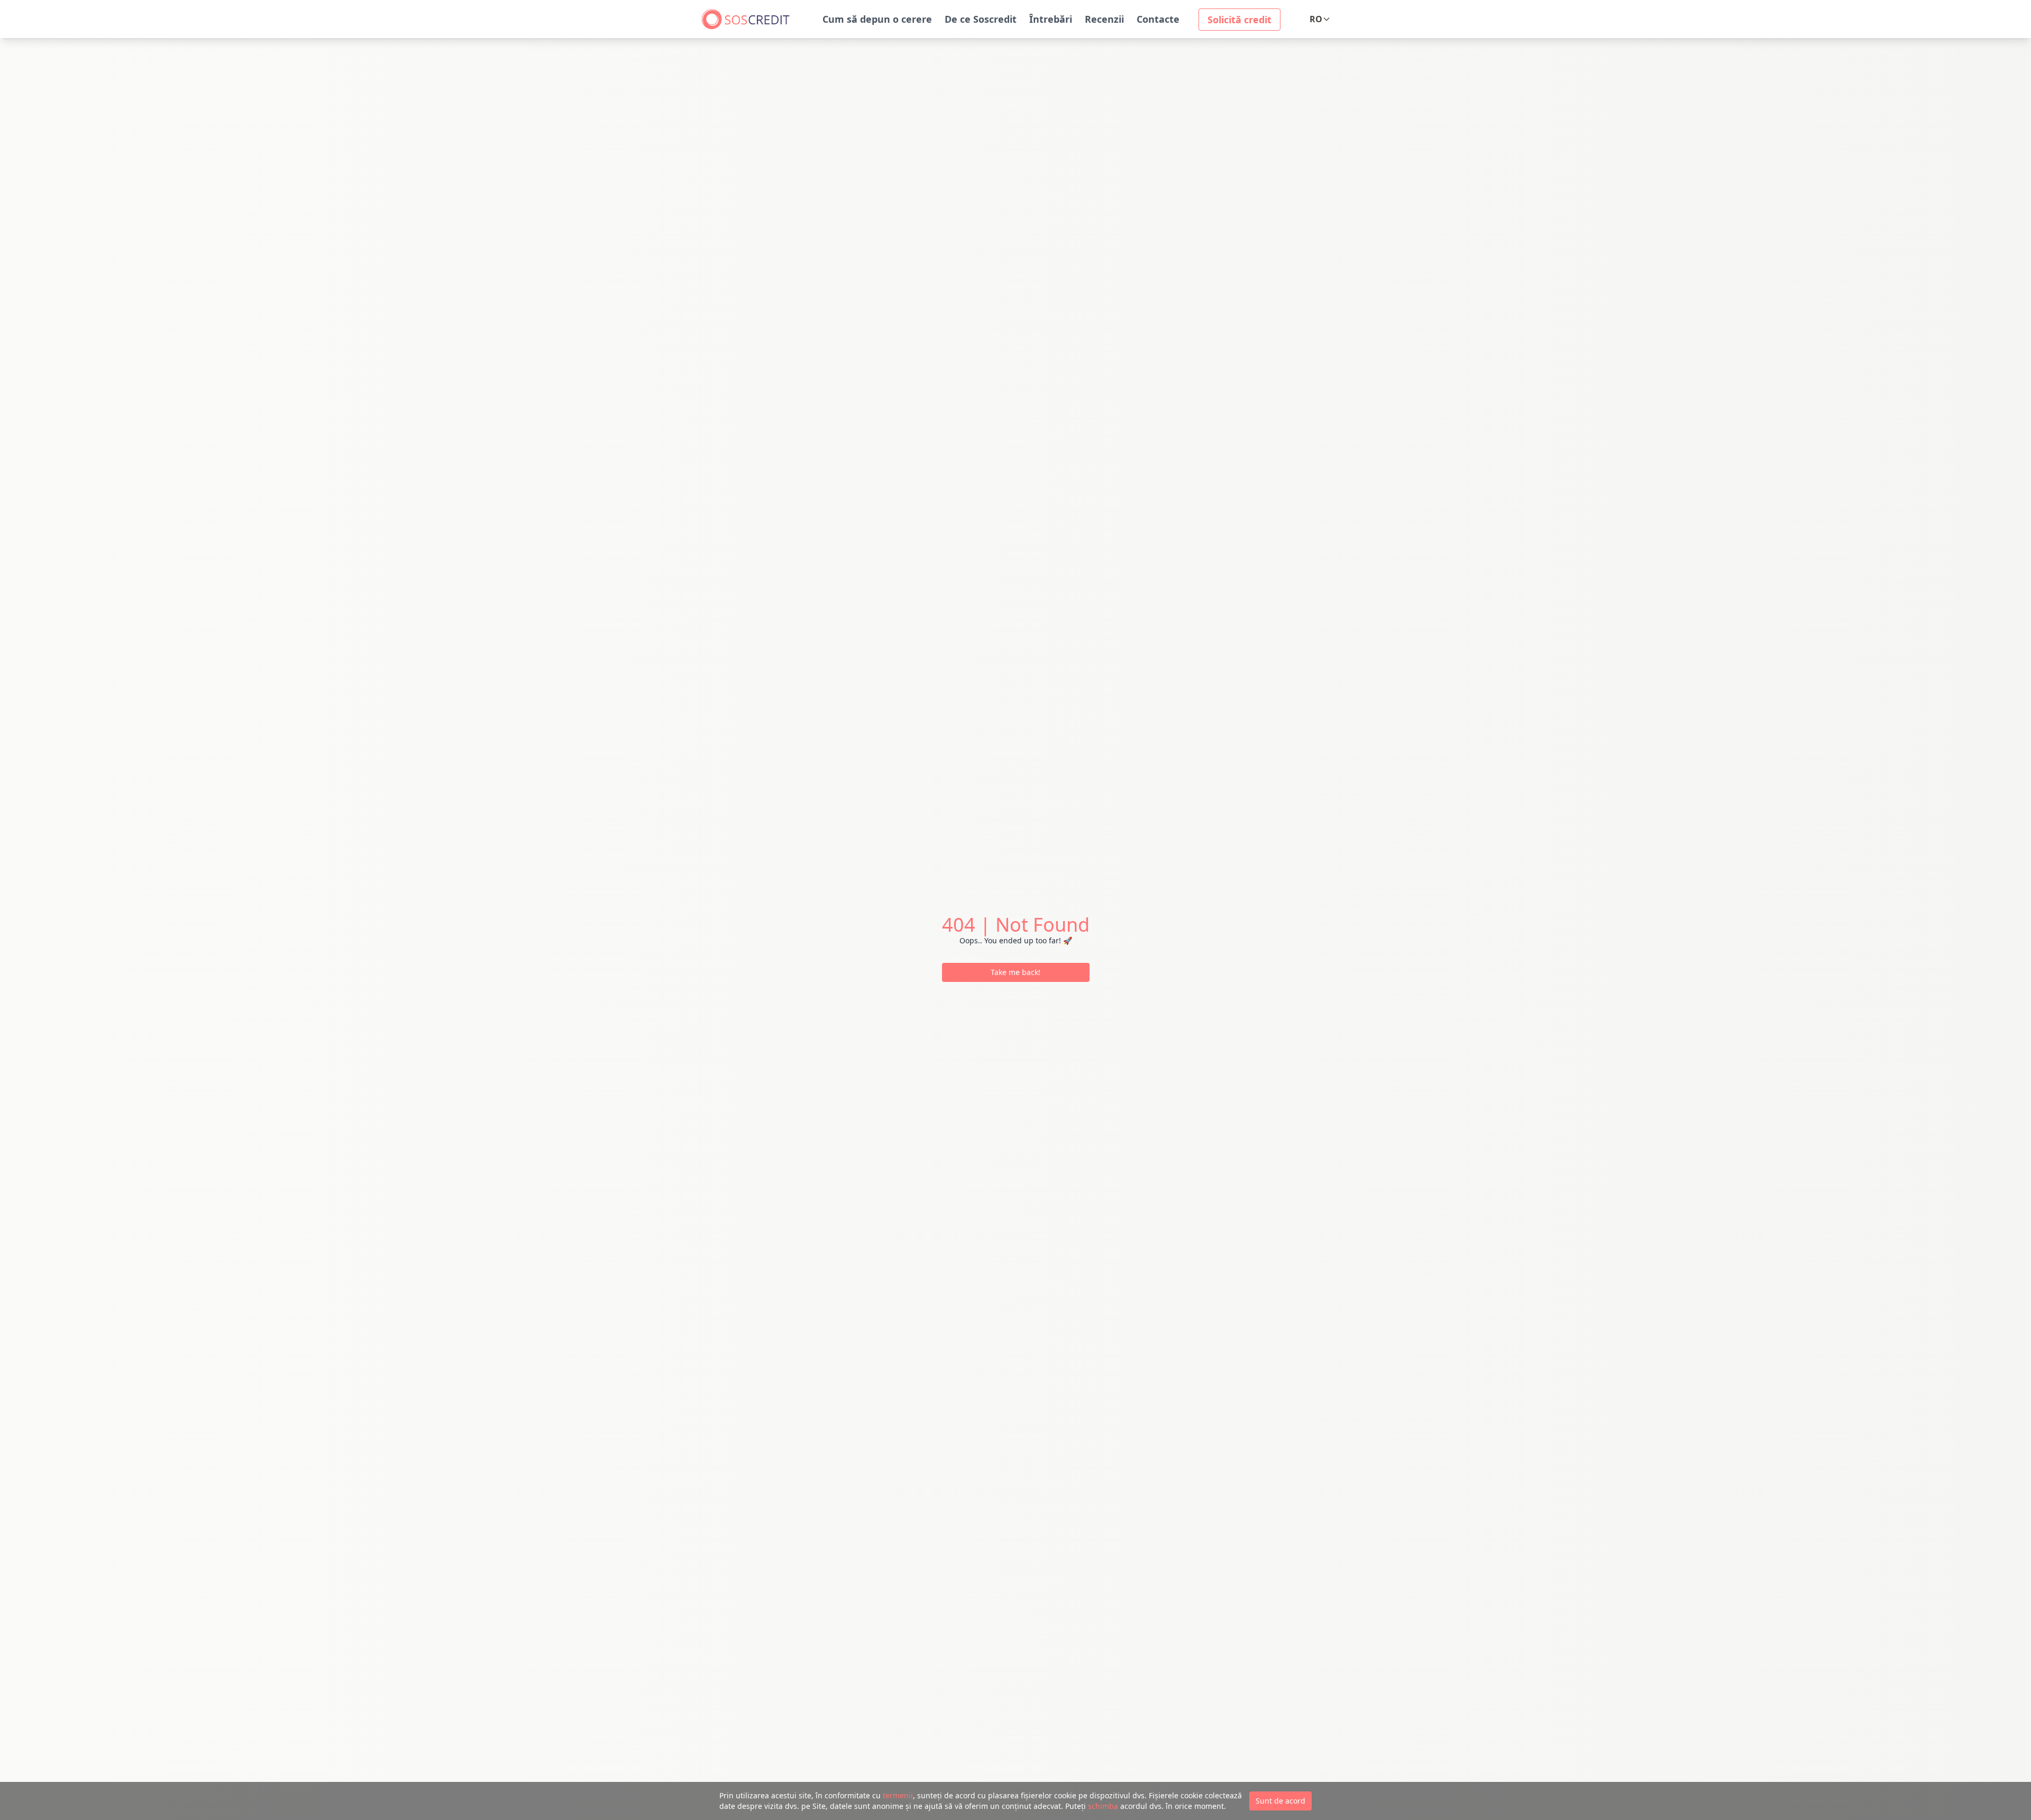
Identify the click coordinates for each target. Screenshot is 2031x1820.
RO (1316, 19)
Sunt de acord (1280, 1801)
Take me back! (1015, 972)
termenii (898, 1795)
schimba (1103, 1806)
